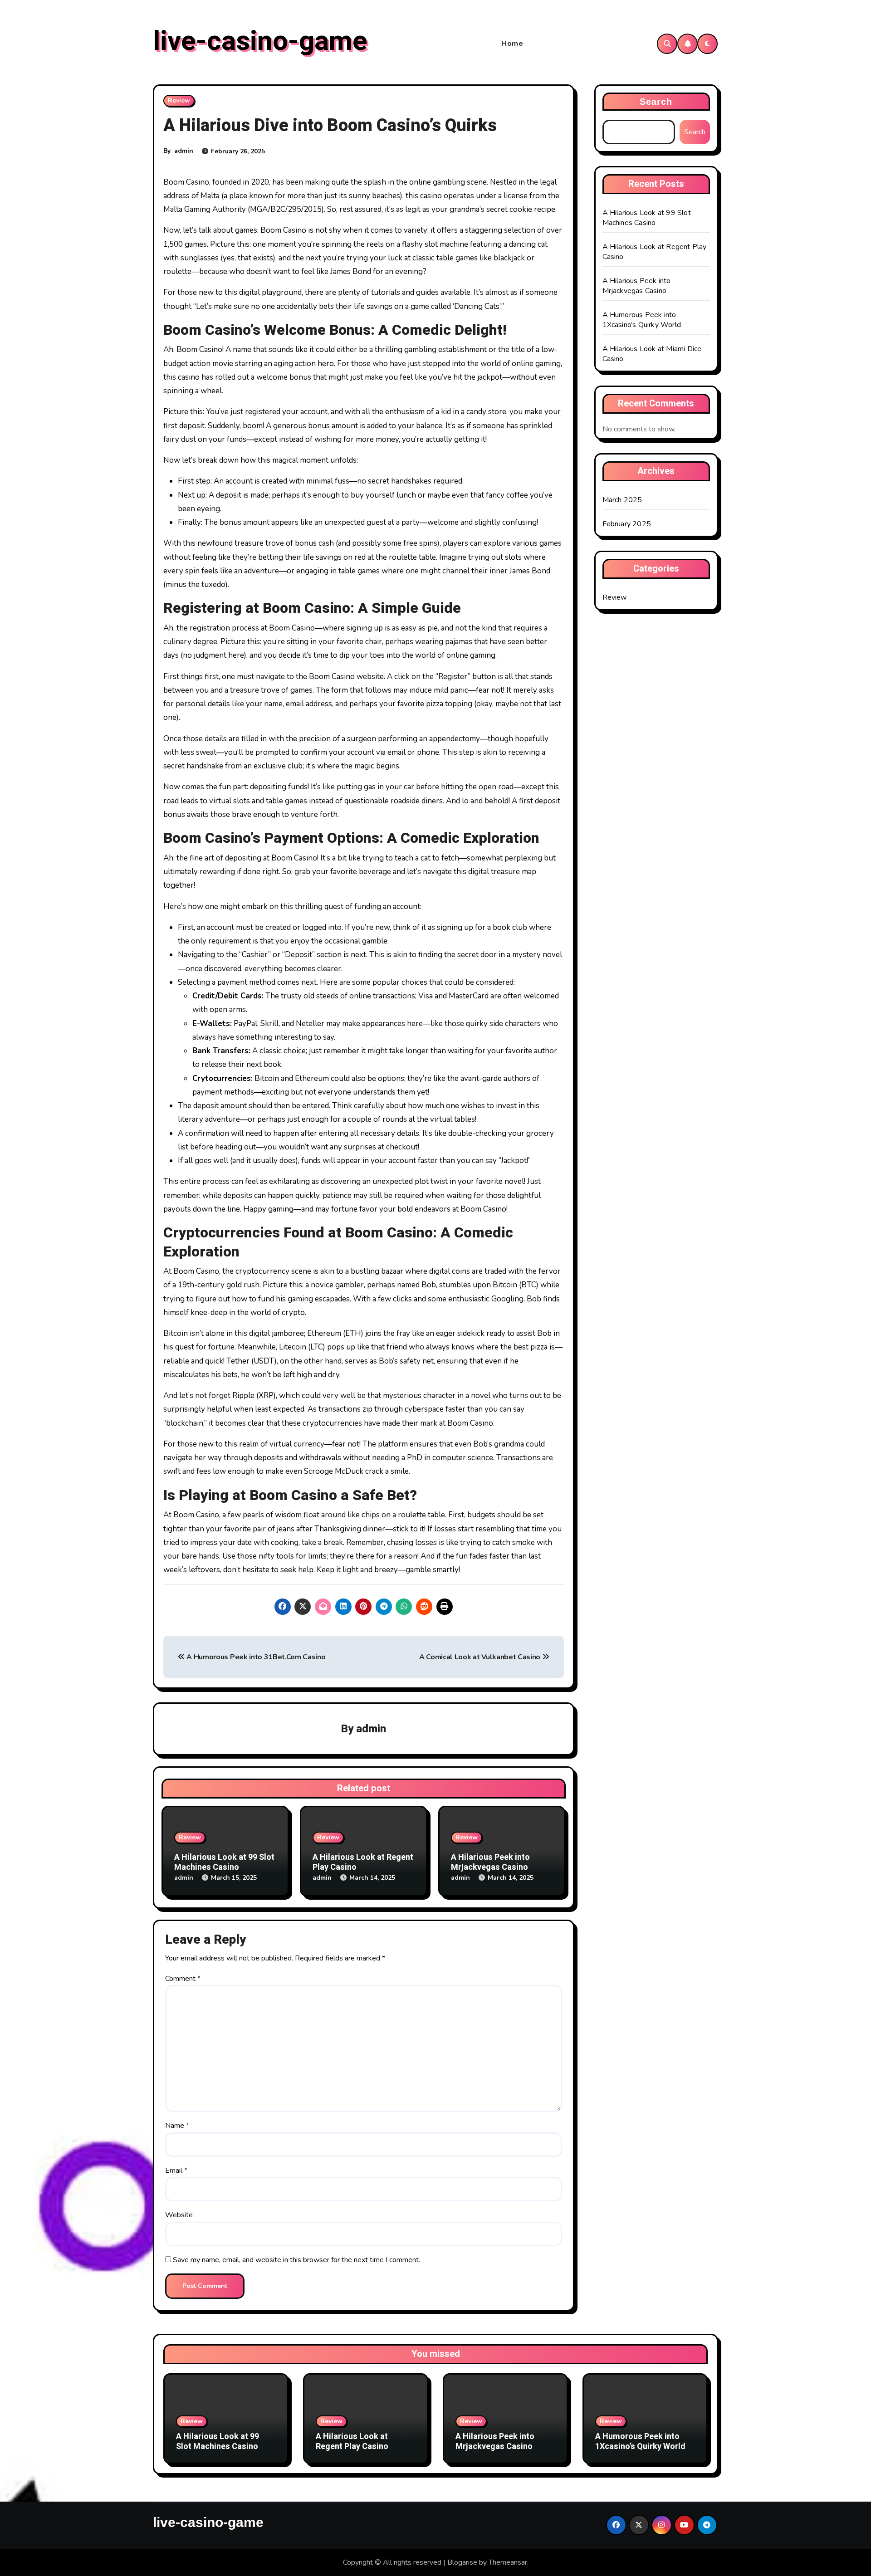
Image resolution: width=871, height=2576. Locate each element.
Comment (183, 1979)
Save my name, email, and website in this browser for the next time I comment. (296, 2260)
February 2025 (627, 524)
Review (179, 100)
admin (184, 151)
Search (656, 102)
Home (512, 44)
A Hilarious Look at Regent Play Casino (363, 1862)
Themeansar (508, 2562)
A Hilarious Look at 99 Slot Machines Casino (224, 1862)
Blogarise (462, 2562)
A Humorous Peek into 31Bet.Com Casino (255, 1657)
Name (177, 2126)
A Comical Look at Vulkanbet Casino (481, 1657)
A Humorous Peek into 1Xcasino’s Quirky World (642, 320)
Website (179, 2215)
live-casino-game (260, 41)
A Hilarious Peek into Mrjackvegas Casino (490, 1862)
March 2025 (622, 500)
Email (176, 2170)
